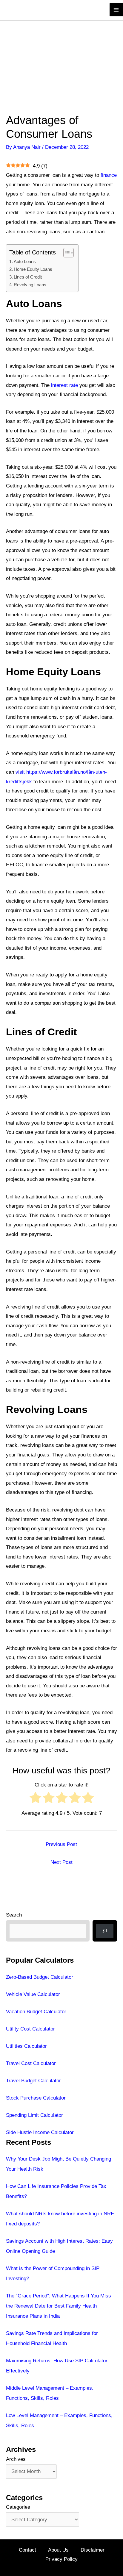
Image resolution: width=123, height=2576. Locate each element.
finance (109, 175)
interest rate (64, 385)
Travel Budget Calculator (33, 2081)
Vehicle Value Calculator (33, 1994)
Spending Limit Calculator (34, 2115)
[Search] (105, 1931)
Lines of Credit (28, 277)
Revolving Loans (30, 285)
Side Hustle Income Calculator (40, 2132)
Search (14, 1915)
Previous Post (61, 1844)
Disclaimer (93, 2550)
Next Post (61, 1862)
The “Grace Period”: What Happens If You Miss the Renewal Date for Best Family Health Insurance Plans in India (59, 2306)
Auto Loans (25, 261)
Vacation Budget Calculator (36, 2012)
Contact (27, 2550)
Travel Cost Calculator (31, 2063)
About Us (58, 2550)
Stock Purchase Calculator (36, 2098)
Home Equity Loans (33, 269)
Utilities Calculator (26, 2046)
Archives (16, 2459)
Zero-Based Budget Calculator (40, 1977)
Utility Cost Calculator (30, 2029)
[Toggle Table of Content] (66, 253)
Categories (18, 2507)
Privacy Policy (61, 2559)
